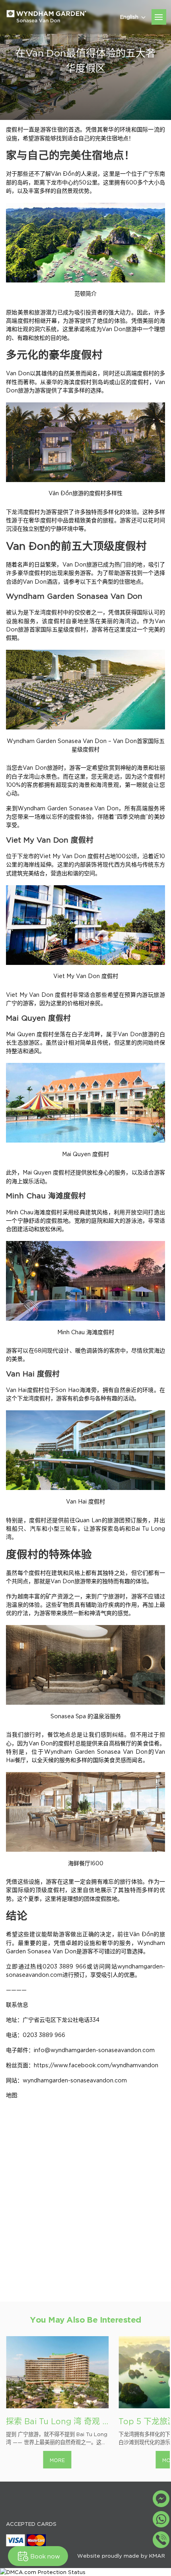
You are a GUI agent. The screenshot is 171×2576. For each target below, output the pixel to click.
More (57, 2460)
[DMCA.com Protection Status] (85, 2572)
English (129, 16)
